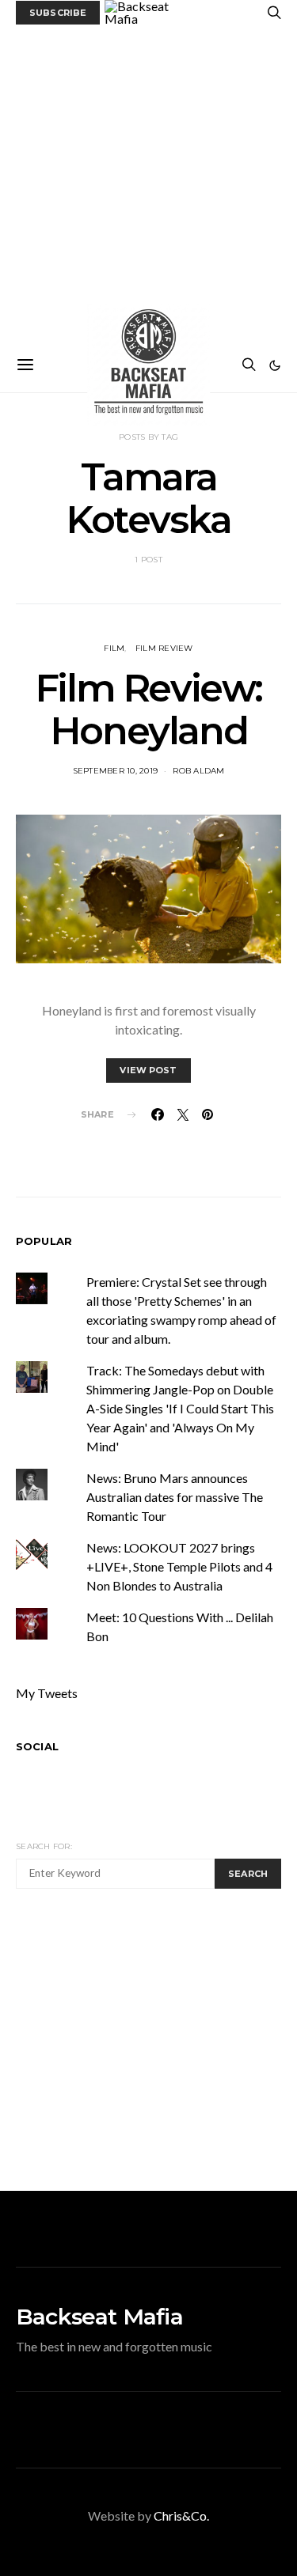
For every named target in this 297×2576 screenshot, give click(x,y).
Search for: (44, 1846)
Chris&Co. (181, 2515)
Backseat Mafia (99, 2317)
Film (114, 648)
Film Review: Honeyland (148, 709)
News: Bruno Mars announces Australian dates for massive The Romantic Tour (175, 1497)
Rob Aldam (198, 771)
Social (37, 1746)
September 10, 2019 (116, 771)
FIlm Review (164, 648)
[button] (275, 365)
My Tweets (47, 1693)
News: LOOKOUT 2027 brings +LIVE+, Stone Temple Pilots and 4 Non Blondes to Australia (179, 1566)
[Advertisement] (148, 182)
